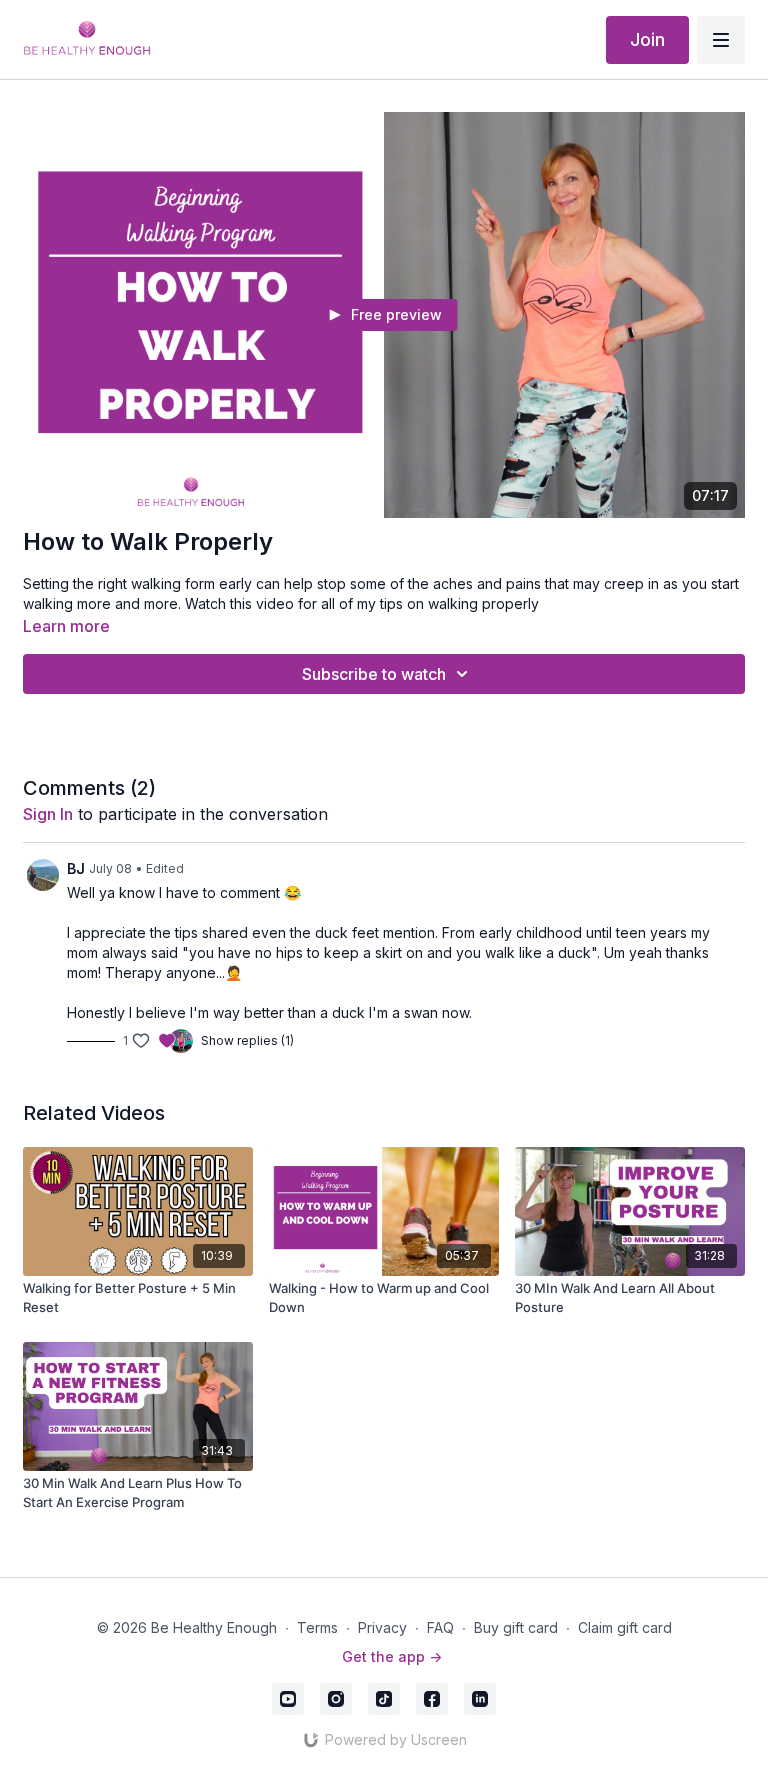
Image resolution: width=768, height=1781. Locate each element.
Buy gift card (516, 1627)
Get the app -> (392, 1656)
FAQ (440, 1627)
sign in (48, 814)
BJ (76, 868)
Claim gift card (625, 1627)
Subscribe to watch (374, 674)
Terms (317, 1627)
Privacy (382, 1627)
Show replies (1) (247, 1040)
